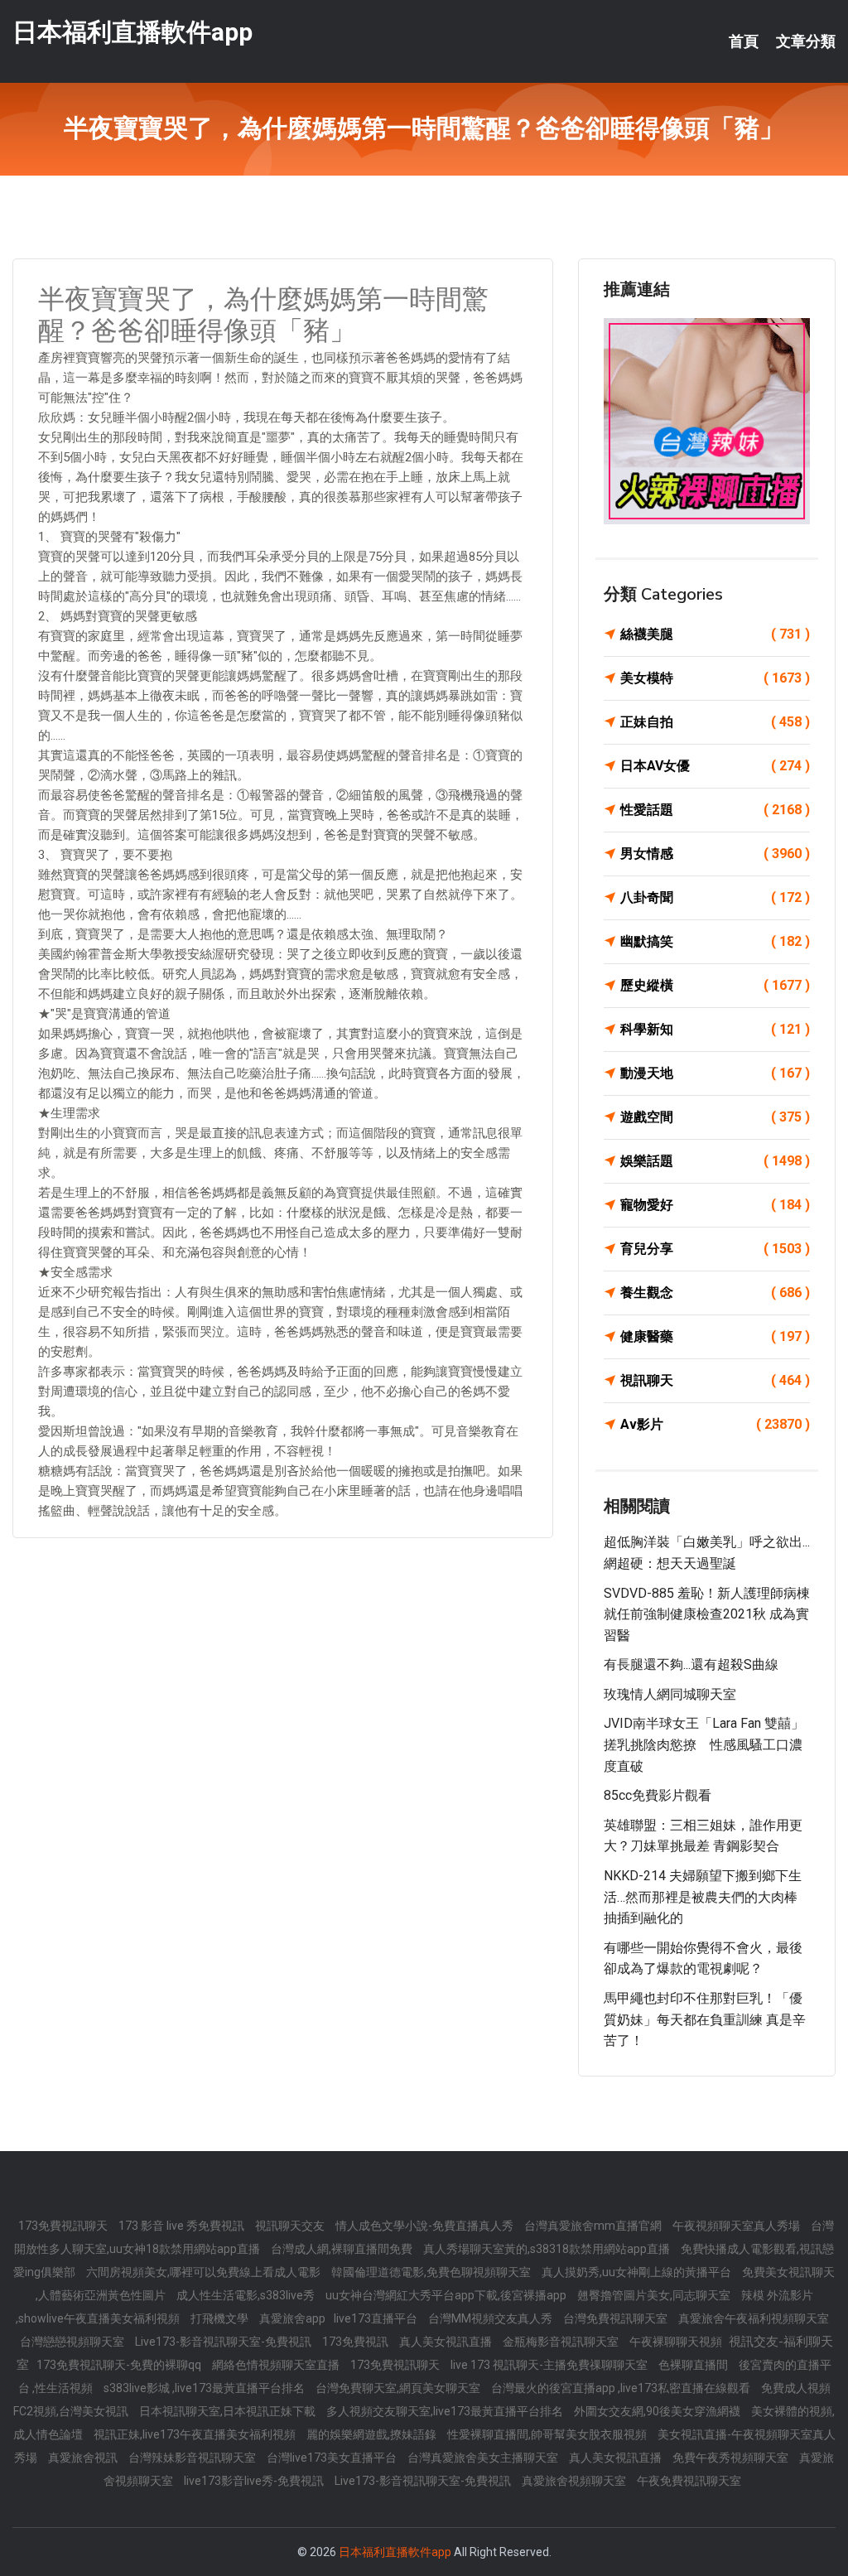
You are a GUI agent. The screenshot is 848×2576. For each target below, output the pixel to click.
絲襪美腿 (715, 634)
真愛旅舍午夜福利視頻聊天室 (754, 2318)
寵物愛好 (715, 1205)
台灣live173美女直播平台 (333, 2458)
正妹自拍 (715, 722)
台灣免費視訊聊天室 (617, 2318)
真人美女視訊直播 (447, 2342)
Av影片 (715, 1424)
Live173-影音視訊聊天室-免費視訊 (224, 2342)
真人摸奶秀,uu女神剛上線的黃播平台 (638, 2272)
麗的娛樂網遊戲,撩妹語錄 (373, 2434)
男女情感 (715, 854)
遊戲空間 (715, 1117)
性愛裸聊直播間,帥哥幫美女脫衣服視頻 (548, 2434)
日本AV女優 (715, 766)
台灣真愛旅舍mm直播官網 (594, 2226)
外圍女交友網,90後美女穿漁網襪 (658, 2411)
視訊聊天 (715, 1380)
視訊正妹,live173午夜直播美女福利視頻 (196, 2434)
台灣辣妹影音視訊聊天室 (193, 2458)
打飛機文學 (221, 2318)
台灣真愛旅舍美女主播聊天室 (484, 2458)
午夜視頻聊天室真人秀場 (737, 2226)
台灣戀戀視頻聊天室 (73, 2342)
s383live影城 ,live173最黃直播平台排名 (205, 2388)
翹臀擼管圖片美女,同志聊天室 (655, 2295)
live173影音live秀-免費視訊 (255, 2481)
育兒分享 (715, 1249)
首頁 (744, 41)
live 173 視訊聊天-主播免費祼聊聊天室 (550, 2365)
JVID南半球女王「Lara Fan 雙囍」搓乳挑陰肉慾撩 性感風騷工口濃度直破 (704, 1744)
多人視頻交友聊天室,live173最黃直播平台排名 (446, 2411)
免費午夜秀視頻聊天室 (732, 2458)
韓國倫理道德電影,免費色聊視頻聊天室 (432, 2272)
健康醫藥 (715, 1336)
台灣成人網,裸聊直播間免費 (343, 2249)
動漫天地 (715, 1073)
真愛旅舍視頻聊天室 (575, 2481)
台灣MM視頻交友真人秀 (491, 2318)
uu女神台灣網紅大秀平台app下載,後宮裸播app (447, 2295)
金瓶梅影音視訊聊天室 (562, 2342)
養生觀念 (715, 1293)
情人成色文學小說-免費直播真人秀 (426, 2226)
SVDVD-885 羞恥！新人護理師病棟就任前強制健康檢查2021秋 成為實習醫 (707, 1614)
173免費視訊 (357, 2342)
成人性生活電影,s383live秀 (247, 2295)
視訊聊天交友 (291, 2226)
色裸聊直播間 (694, 2365)
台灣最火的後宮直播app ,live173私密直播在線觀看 (622, 2388)
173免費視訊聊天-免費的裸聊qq (120, 2365)
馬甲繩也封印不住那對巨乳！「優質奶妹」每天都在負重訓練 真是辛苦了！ (705, 2019)
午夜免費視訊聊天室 (689, 2481)
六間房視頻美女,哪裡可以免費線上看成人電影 (205, 2272)
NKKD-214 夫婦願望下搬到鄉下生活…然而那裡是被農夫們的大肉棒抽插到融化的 (703, 1897)
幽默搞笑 (715, 941)
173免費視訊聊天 (64, 2226)
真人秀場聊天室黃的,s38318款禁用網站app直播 (548, 2249)
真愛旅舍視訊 (84, 2458)
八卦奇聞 (715, 897)
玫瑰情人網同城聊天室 (670, 1694)
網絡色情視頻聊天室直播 (277, 2365)
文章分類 (806, 41)
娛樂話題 (715, 1161)
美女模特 (715, 678)
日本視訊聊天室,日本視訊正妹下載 (229, 2411)
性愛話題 (715, 810)
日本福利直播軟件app (132, 32)
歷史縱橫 (715, 985)
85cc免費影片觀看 (658, 1795)
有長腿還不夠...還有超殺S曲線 (691, 1664)
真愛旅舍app (292, 2318)
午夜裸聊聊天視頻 (677, 2342)
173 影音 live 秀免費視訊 (183, 2226)
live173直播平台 (377, 2318)
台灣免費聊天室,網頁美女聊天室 (399, 2388)
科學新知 (715, 1029)
